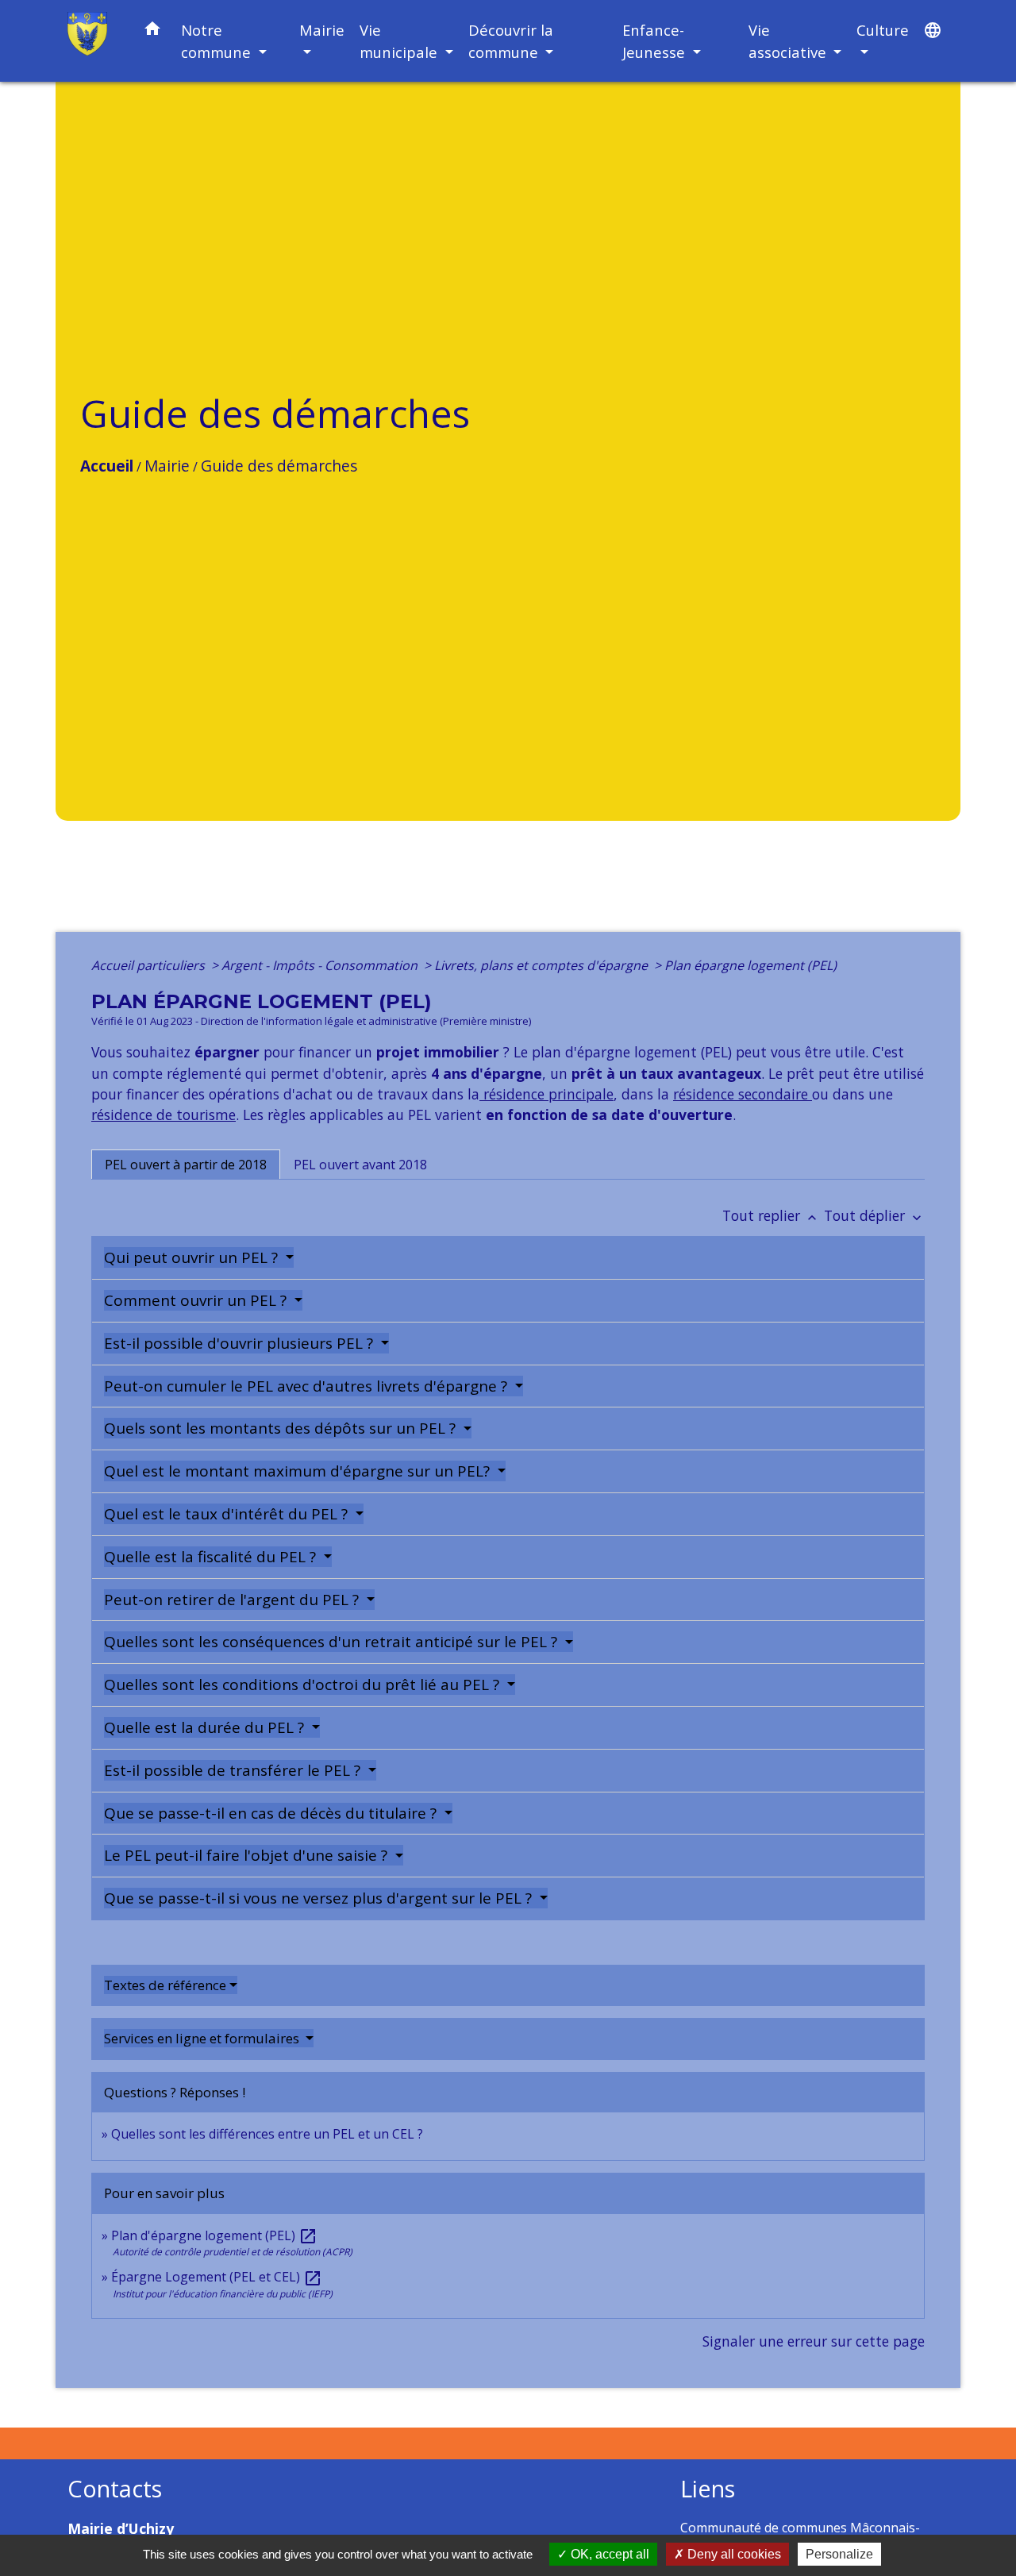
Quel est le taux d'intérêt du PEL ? (228, 1514)
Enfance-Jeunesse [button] (656, 41)
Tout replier (771, 1215)
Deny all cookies (733, 2554)
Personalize (839, 2554)
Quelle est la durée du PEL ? (206, 1727)
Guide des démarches (279, 466)
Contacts (115, 2489)
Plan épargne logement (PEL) (750, 965)
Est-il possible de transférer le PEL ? (234, 1770)
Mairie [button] (322, 30)
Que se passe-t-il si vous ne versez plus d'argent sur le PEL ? (320, 1898)
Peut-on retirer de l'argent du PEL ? (233, 1600)
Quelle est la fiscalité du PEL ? (212, 1557)
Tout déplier (874, 1215)
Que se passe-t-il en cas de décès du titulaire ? (272, 1813)
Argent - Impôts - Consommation (321, 965)
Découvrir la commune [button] (511, 41)
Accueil (107, 466)
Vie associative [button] (789, 41)
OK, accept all (608, 2554)
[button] (152, 31)
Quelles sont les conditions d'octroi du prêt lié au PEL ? (304, 1685)
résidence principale (546, 1094)
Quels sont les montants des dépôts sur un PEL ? (282, 1428)
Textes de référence (165, 1985)
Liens (708, 2489)
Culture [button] (883, 30)
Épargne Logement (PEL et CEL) (217, 2277)
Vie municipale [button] (400, 41)
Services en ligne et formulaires (203, 2038)
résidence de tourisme (164, 1115)
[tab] (186, 1165)
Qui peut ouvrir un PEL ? (193, 1257)
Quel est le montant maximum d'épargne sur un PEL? (299, 1471)
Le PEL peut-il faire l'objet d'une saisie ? (248, 1855)
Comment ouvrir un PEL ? (197, 1300)
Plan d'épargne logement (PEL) (214, 2235)
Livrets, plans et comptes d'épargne (543, 965)
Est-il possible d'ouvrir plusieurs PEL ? (241, 1343)
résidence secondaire (743, 1094)
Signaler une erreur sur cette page (814, 2341)
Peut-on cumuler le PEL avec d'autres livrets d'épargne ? (308, 1386)
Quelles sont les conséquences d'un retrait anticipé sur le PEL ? (333, 1642)
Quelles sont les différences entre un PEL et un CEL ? (267, 2134)
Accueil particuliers (150, 965)
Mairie (167, 466)
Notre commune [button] (218, 41)
